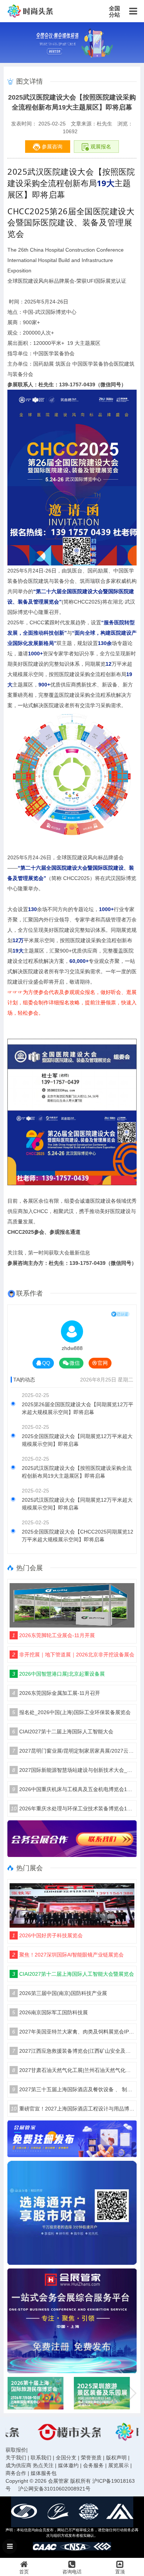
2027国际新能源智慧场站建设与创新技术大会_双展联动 (73, 1770)
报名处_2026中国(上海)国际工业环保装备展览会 (71, 1712)
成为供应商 (18, 2465)
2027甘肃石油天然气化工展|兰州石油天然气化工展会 (73, 2070)
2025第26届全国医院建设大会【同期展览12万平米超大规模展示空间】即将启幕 (78, 1408)
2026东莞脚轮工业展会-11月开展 (54, 1635)
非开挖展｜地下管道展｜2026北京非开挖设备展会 (73, 1655)
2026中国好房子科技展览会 (47, 1935)
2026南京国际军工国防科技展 (50, 2012)
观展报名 (100, 147)
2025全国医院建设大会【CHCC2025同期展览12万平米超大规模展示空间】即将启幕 (78, 1536)
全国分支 (66, 2458)
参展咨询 (51, 147)
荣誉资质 (91, 2458)
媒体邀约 (68, 2465)
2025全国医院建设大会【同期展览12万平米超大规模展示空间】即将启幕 (77, 1440)
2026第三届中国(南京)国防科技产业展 (60, 1993)
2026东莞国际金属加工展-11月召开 (56, 1693)
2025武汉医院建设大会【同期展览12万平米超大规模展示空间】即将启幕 (77, 1504)
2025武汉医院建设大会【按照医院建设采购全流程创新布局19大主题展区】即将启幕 (77, 1472)
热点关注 (43, 2465)
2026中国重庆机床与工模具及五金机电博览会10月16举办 (73, 1789)
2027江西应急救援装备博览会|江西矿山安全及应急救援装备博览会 (73, 2051)
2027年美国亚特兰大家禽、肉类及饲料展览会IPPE (73, 2032)
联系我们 (41, 2458)
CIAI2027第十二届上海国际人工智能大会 (63, 1732)
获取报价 (16, 2450)
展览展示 (119, 2465)
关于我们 (16, 2458)
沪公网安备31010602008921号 (54, 2489)
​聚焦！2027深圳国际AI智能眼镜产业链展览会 (68, 1955)
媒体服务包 (44, 2473)
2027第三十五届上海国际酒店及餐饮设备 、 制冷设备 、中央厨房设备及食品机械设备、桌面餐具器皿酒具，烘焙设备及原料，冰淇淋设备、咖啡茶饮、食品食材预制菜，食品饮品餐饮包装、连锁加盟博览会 (73, 2089)
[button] (132, 2393)
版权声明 (116, 2458)
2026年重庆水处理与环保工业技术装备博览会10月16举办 (73, 1808)
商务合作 (16, 2473)
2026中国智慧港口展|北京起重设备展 (59, 1674)
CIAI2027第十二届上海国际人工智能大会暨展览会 (73, 1974)
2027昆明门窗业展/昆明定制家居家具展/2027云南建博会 (73, 1751)
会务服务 (93, 2465)
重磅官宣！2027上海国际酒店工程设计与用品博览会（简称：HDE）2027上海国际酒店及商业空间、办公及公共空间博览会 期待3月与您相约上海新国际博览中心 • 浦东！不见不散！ (73, 2109)
